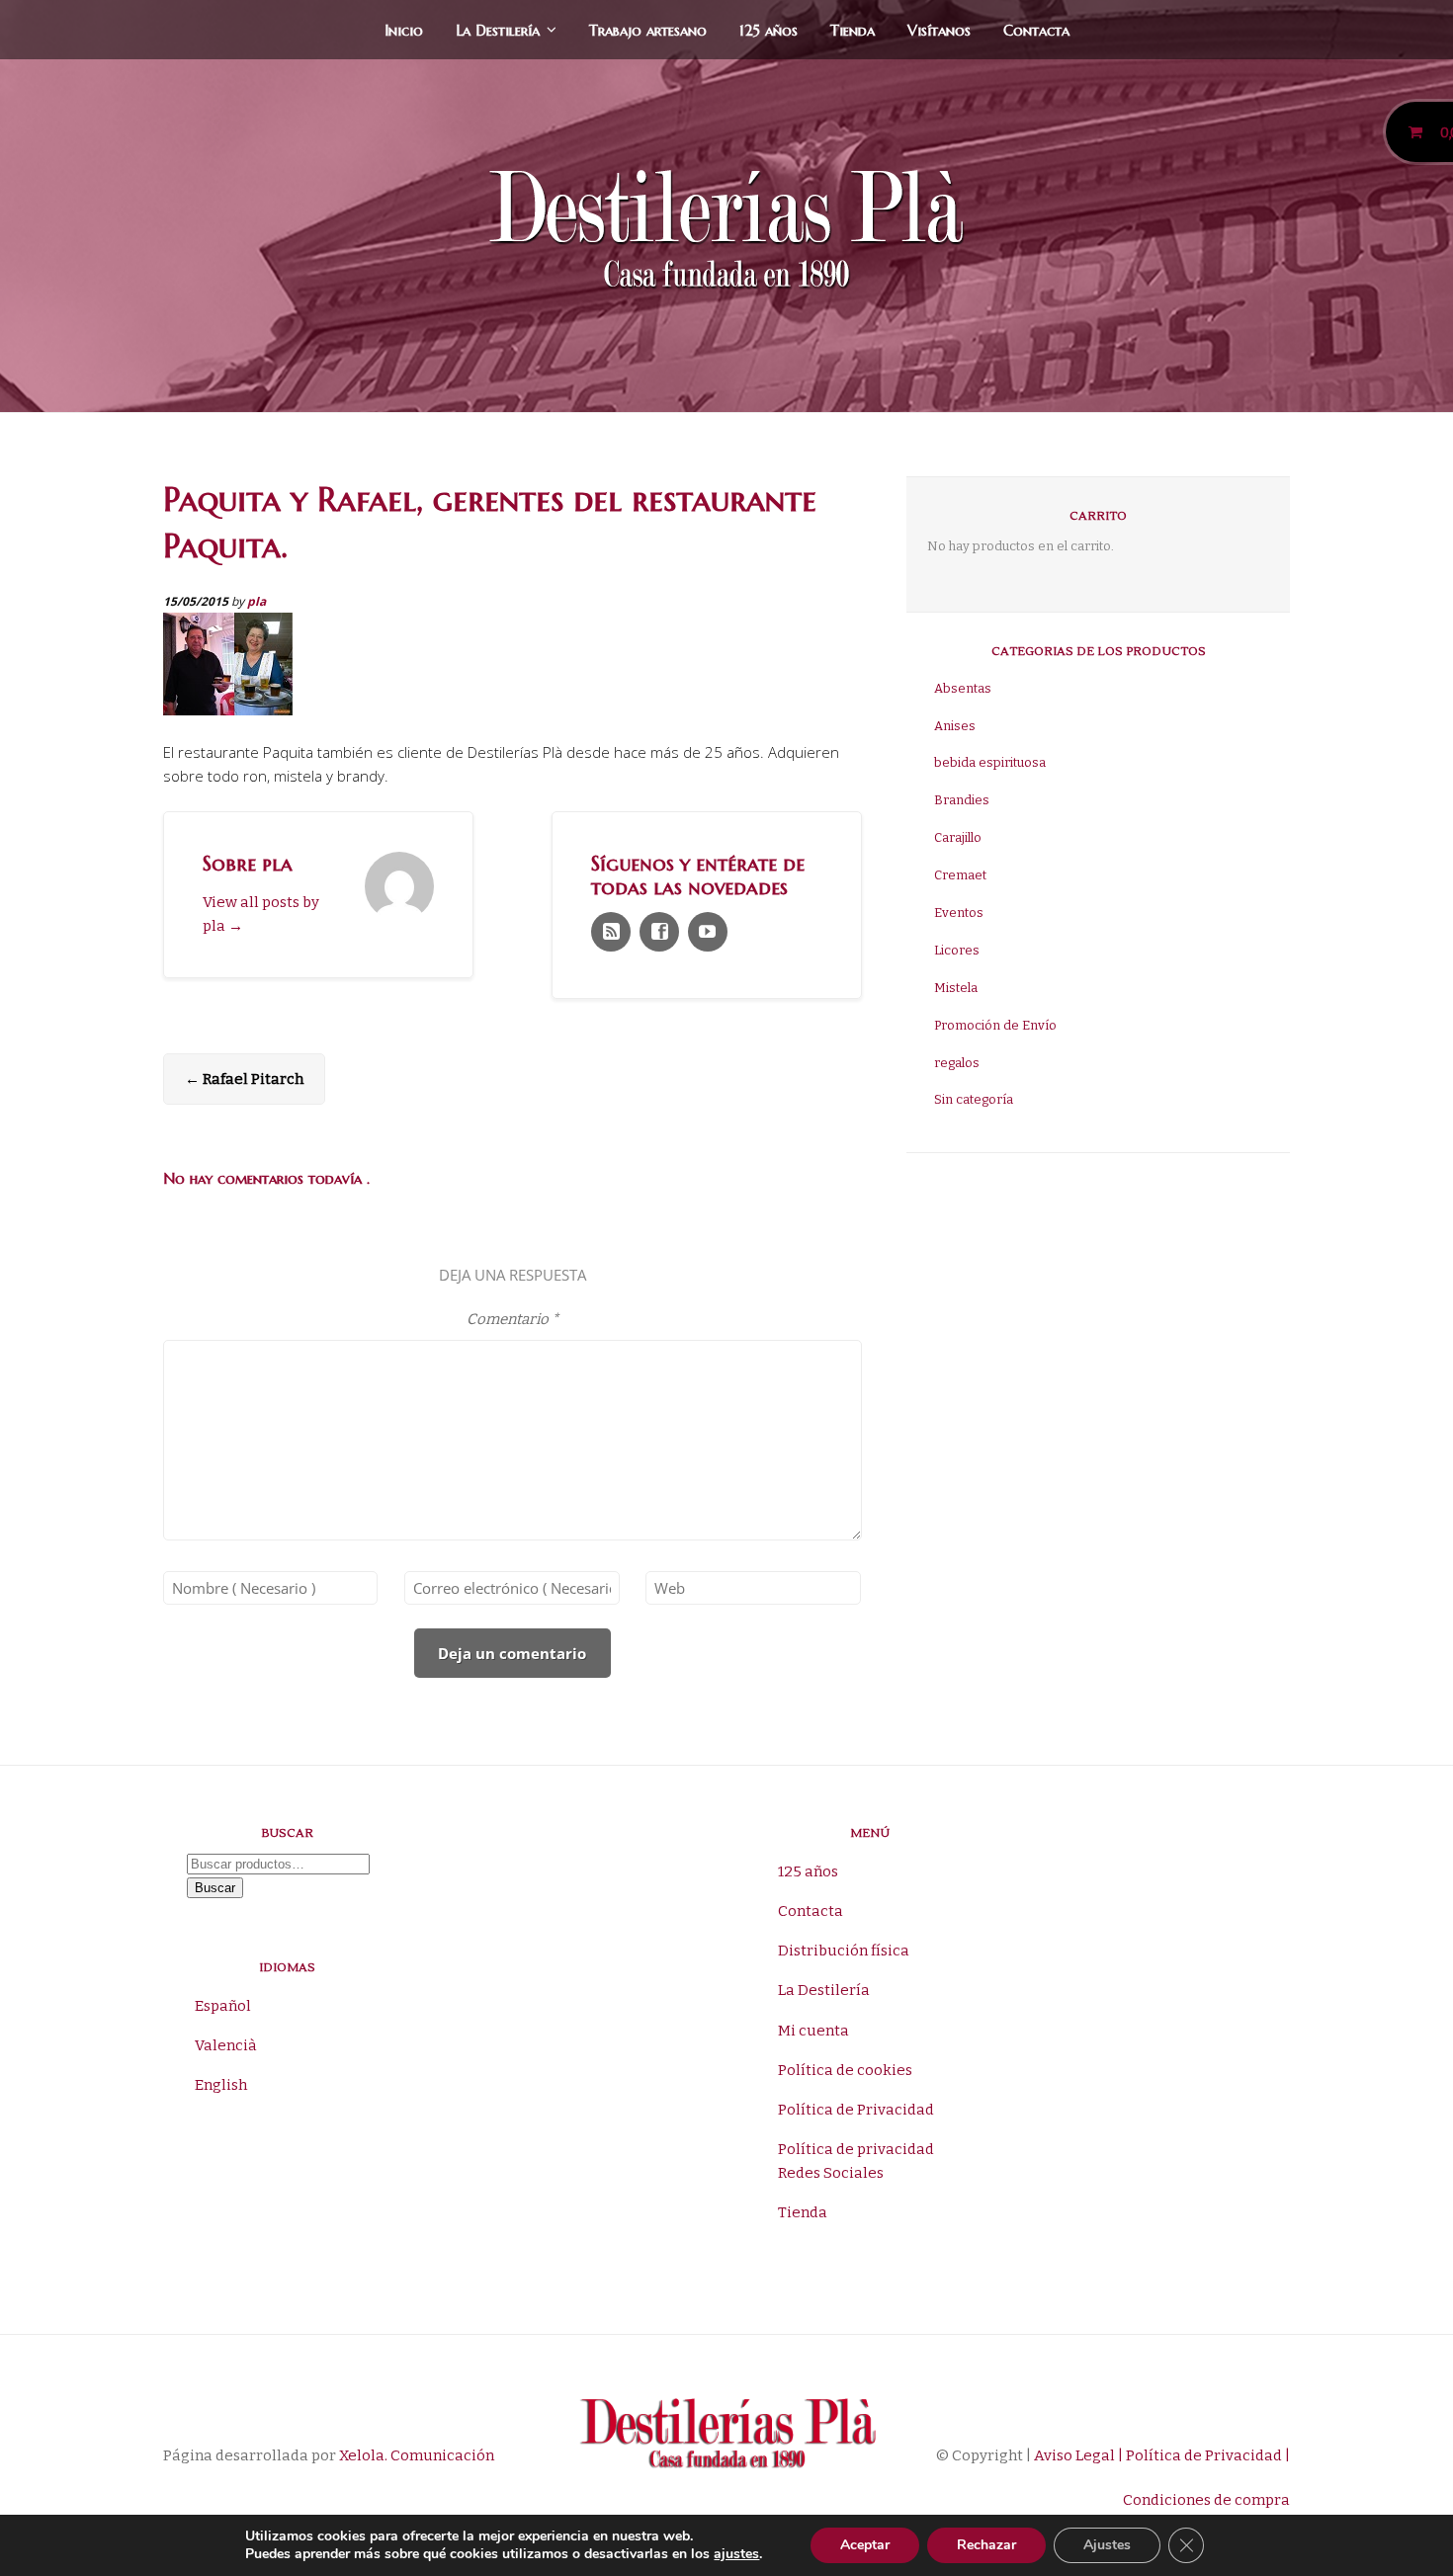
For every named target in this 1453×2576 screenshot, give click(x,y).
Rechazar (986, 2545)
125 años (769, 30)
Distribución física (844, 1951)
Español (223, 2006)
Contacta (1036, 30)
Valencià (226, 2045)
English (221, 2085)
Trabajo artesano (648, 30)
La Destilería (498, 30)
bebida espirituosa (990, 762)
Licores (957, 950)
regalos (957, 1063)
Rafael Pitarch (244, 1079)
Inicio (404, 30)
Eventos (959, 913)
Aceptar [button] (865, 2545)
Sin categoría (974, 1099)
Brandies (962, 800)
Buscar (215, 1888)
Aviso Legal (1073, 2455)
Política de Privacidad (856, 2110)
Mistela (956, 988)
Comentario (513, 1319)
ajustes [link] (736, 2554)
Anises (955, 726)
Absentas (963, 688)
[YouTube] (708, 932)
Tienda (853, 30)
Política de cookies (845, 2070)
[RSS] (611, 932)
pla (256, 601)
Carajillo (958, 837)
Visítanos (939, 30)
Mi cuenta (813, 2031)
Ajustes (1107, 2545)
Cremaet (960, 875)
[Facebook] (659, 932)
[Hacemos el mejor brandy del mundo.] (726, 234)
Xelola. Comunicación (417, 2455)
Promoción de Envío (995, 1025)
